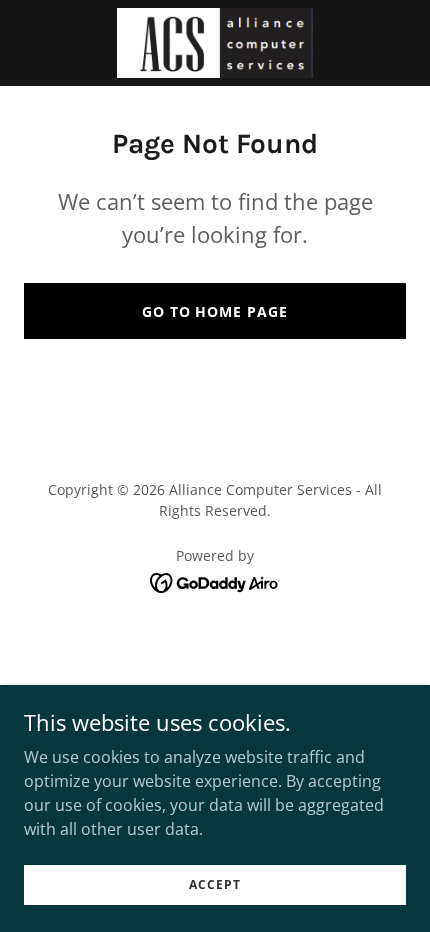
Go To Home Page (215, 311)
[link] (215, 43)
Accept (214, 884)
